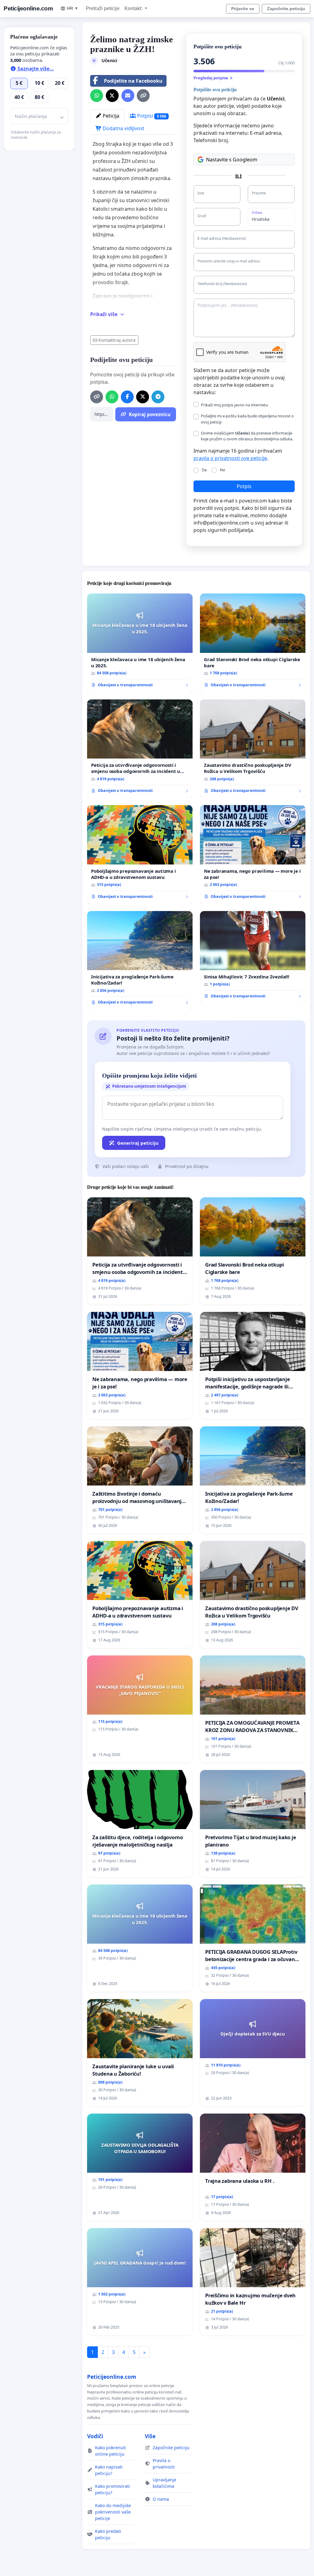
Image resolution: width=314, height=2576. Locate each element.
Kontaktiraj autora (117, 340)
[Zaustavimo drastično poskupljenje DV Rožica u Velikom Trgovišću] (253, 749)
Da (204, 470)
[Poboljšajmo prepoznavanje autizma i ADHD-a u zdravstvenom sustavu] (140, 854)
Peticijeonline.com (28, 8)
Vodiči (95, 2436)
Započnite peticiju (286, 9)
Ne (222, 470)
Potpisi (151, 116)
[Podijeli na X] (112, 96)
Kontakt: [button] (134, 8)
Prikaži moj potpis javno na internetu (234, 405)
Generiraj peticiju (138, 1143)
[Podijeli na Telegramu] (158, 397)
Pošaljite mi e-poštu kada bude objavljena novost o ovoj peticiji (247, 419)
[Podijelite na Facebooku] (127, 397)
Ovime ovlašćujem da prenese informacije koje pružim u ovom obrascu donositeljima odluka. (247, 436)
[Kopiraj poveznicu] (143, 96)
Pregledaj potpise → (213, 78)
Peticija (110, 116)
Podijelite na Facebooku (133, 81)
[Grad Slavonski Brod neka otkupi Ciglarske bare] (253, 643)
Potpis (244, 486)
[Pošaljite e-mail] (128, 96)
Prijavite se (243, 9)
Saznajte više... (35, 69)
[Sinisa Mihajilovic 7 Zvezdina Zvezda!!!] (253, 957)
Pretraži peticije (103, 8)
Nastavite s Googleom (232, 160)
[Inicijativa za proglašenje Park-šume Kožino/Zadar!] (140, 960)
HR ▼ (73, 8)
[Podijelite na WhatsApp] (97, 96)
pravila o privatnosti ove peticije (230, 458)
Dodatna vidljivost (123, 128)
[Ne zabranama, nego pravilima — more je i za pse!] (253, 854)
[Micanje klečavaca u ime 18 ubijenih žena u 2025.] (140, 643)
